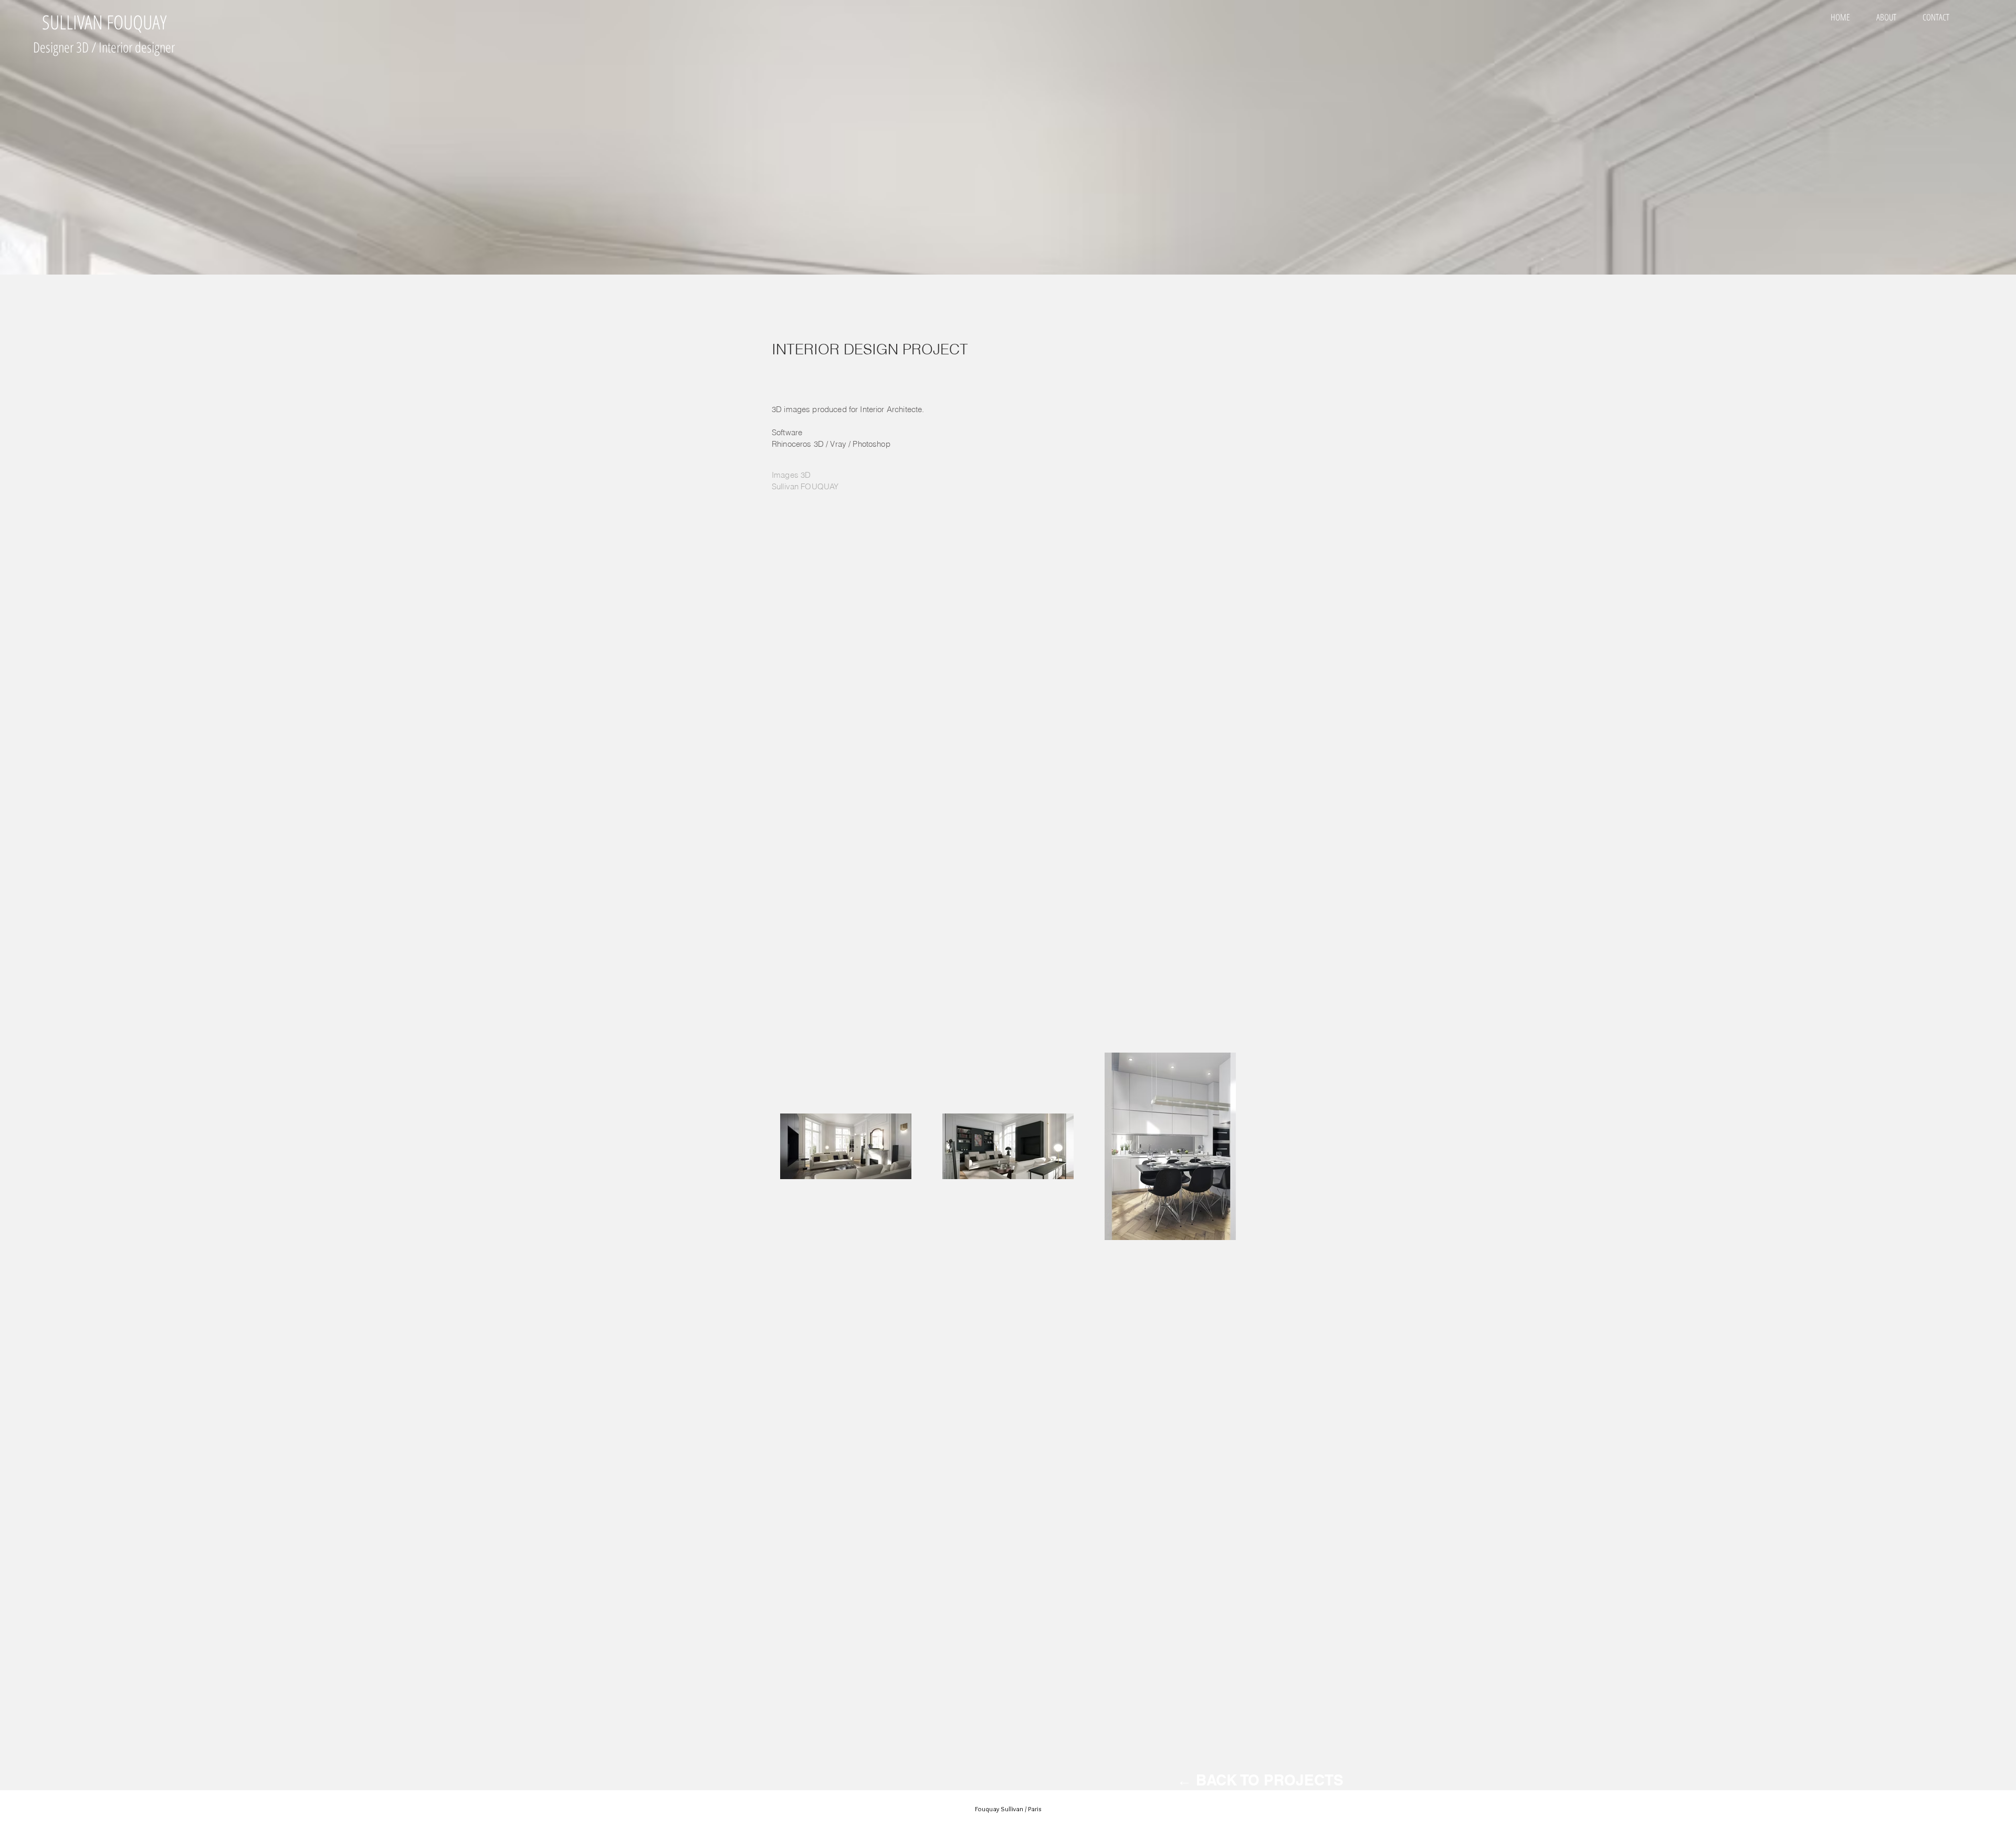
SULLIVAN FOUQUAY (104, 22)
